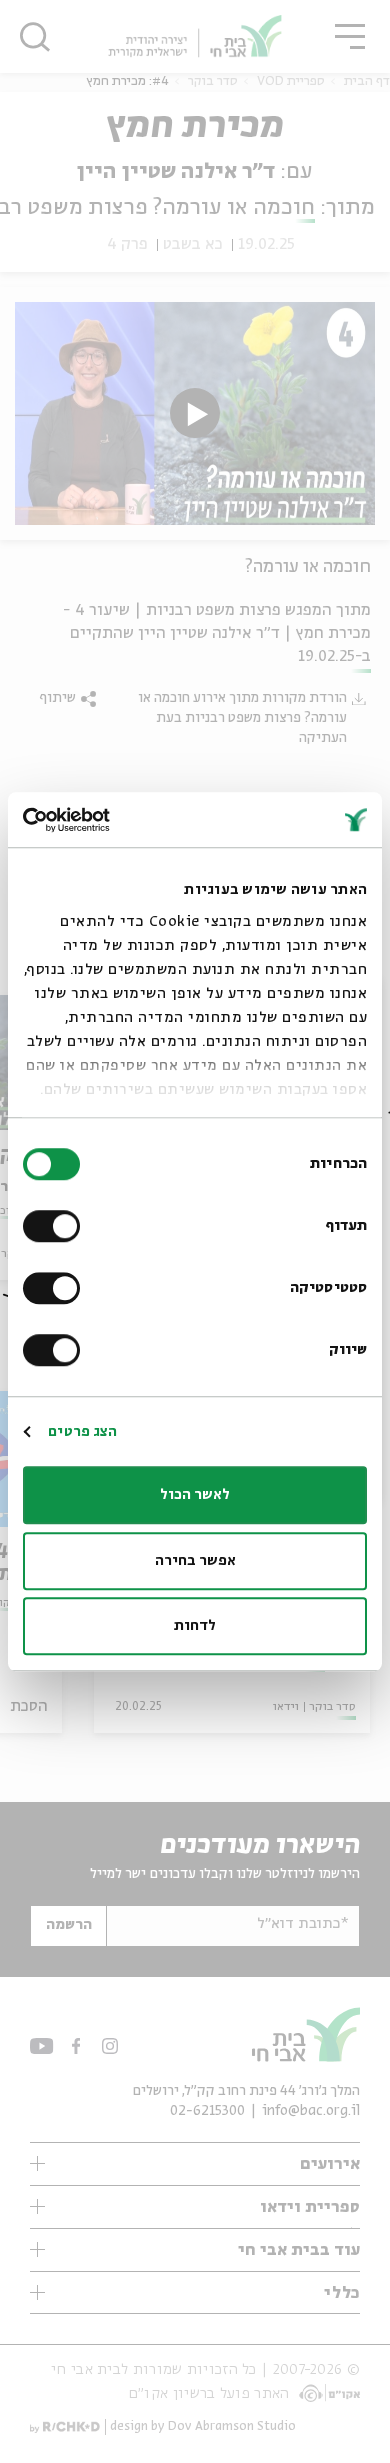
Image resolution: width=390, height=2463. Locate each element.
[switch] (56, 1226)
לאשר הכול (195, 1495)
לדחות (195, 1626)
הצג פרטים (82, 1432)
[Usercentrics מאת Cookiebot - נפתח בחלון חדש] (109, 820)
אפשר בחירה (195, 1561)
